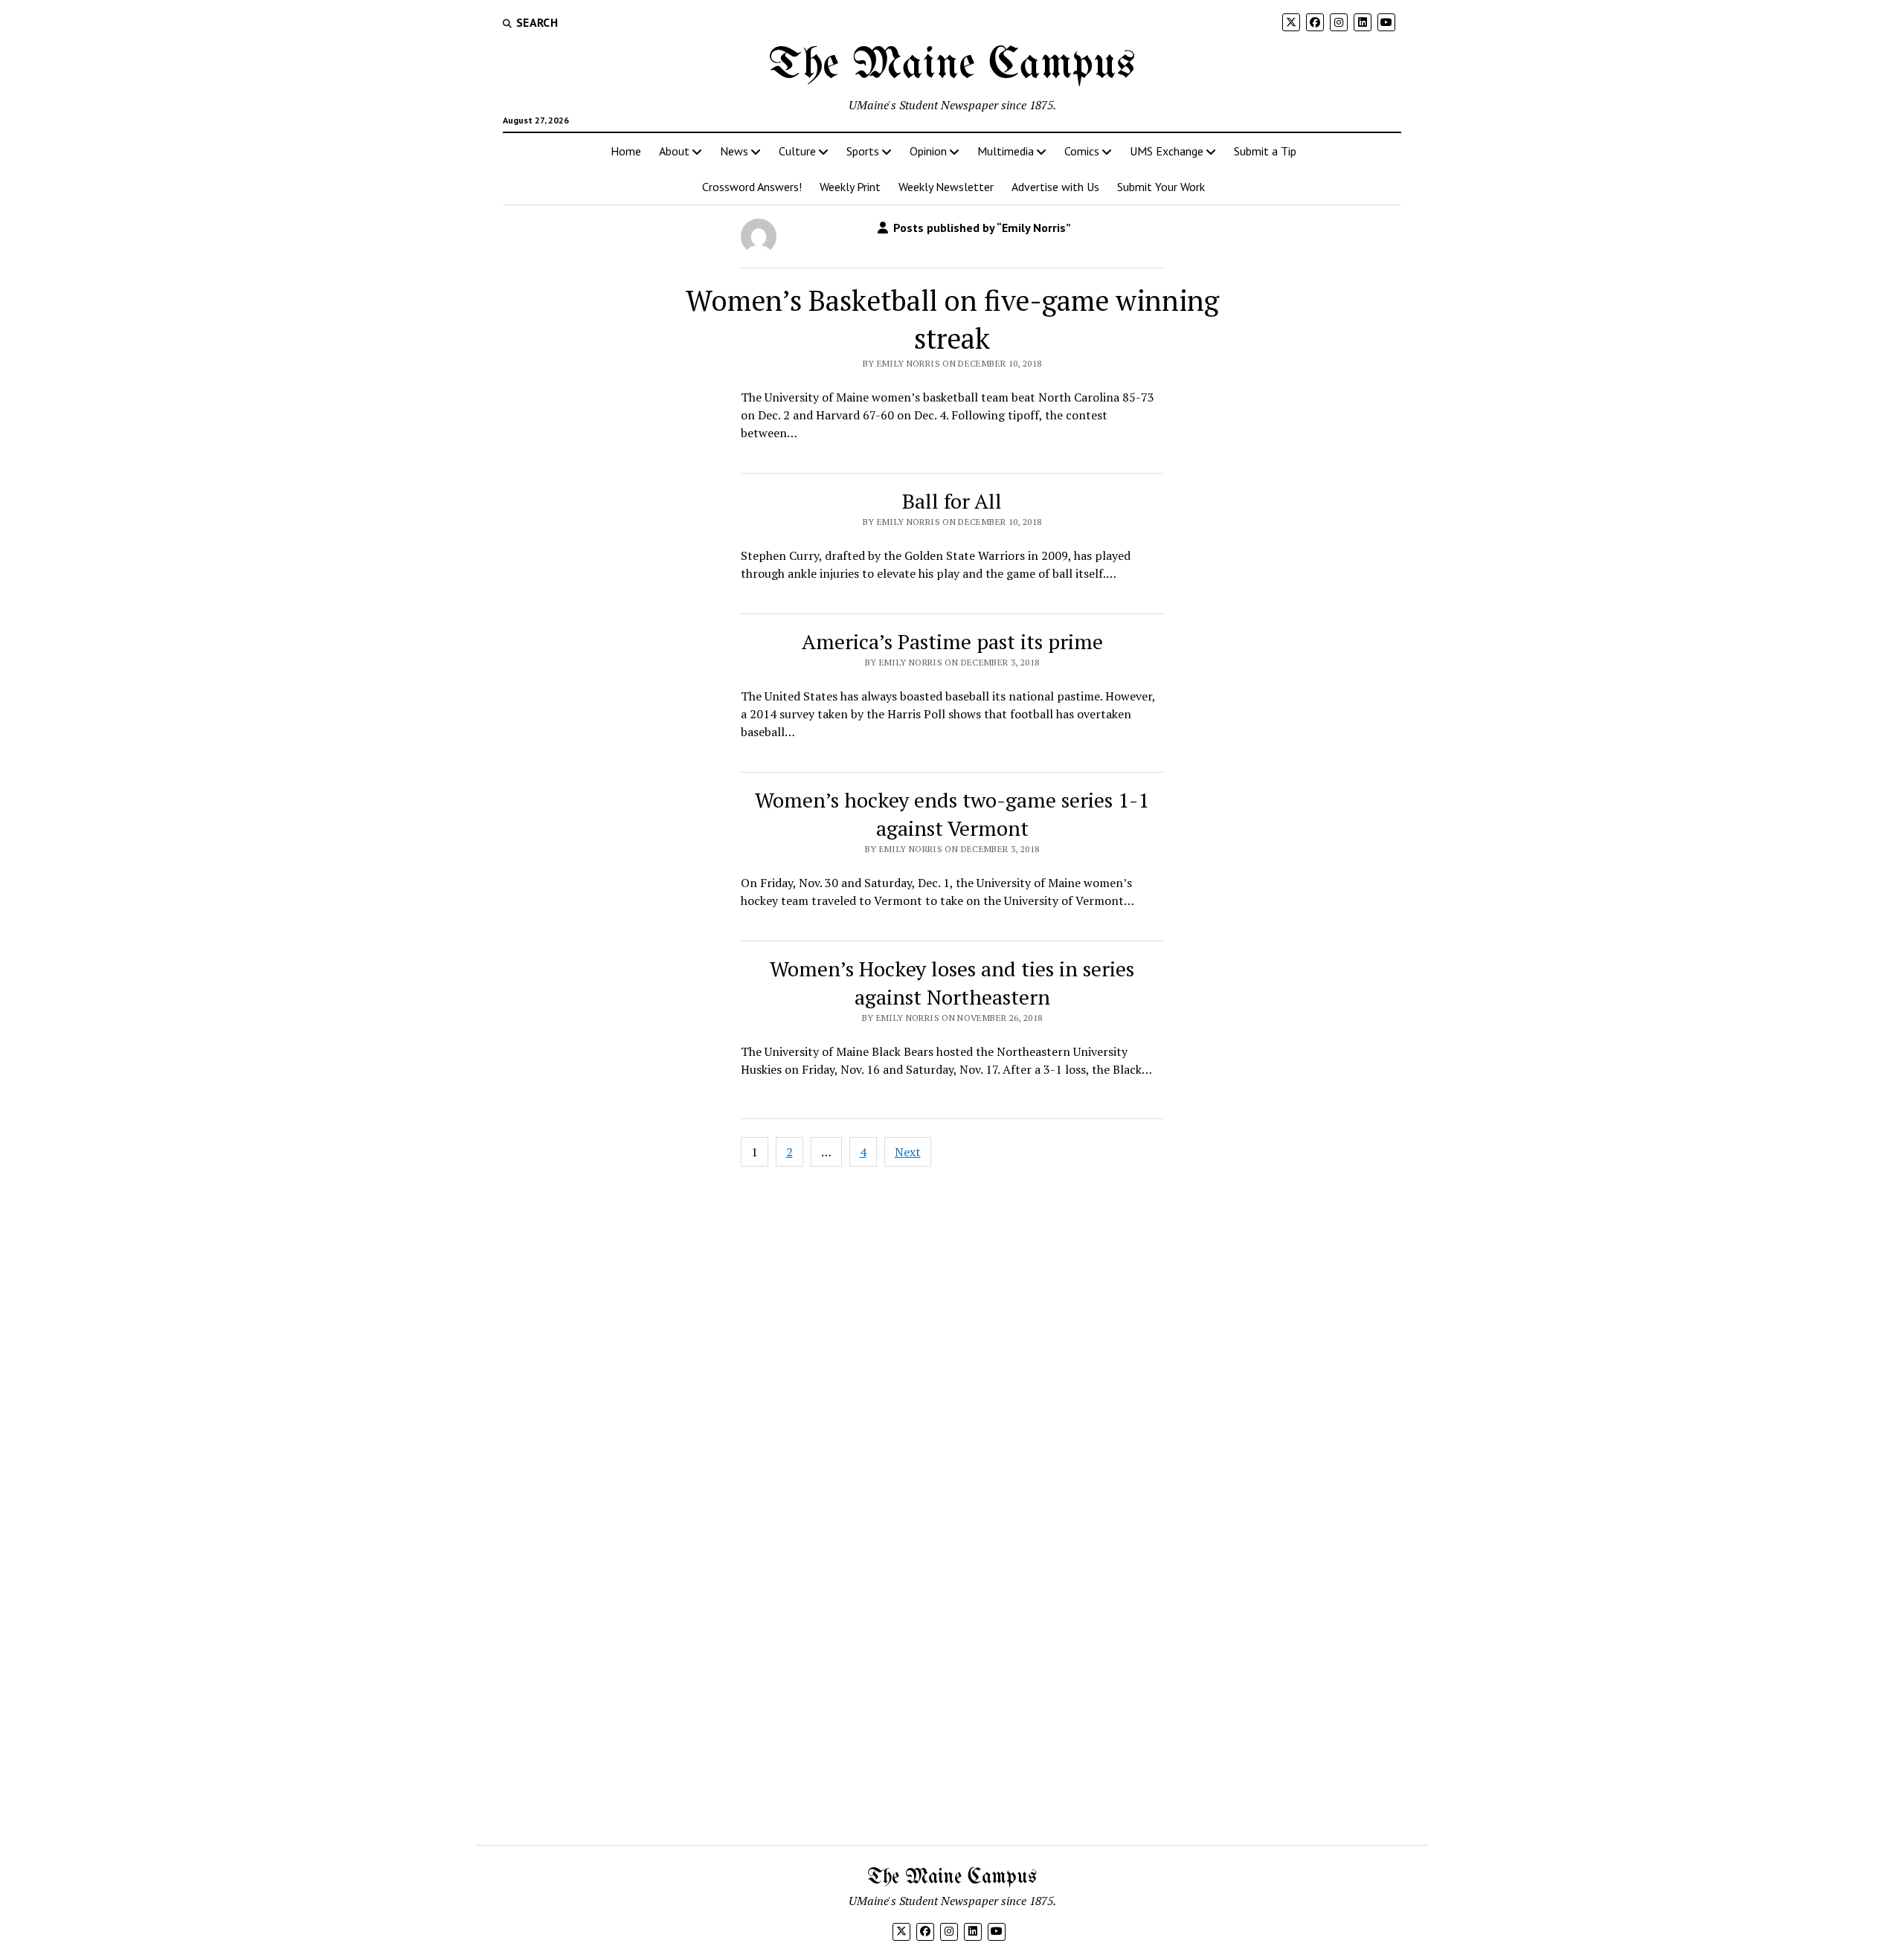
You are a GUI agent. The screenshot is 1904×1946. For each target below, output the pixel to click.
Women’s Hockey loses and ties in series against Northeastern (952, 983)
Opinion (928, 151)
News (734, 151)
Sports (863, 151)
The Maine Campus (952, 65)
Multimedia (1006, 151)
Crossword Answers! (752, 187)
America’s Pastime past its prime (952, 641)
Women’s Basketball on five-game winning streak (952, 319)
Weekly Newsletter (946, 187)
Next (908, 1152)
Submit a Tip (1265, 151)
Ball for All (952, 501)
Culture (797, 151)
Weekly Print (850, 187)
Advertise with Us (1055, 187)
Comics (1082, 151)
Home (626, 151)
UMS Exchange (1167, 151)
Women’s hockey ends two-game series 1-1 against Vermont (952, 814)
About (674, 151)
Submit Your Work (1161, 187)
